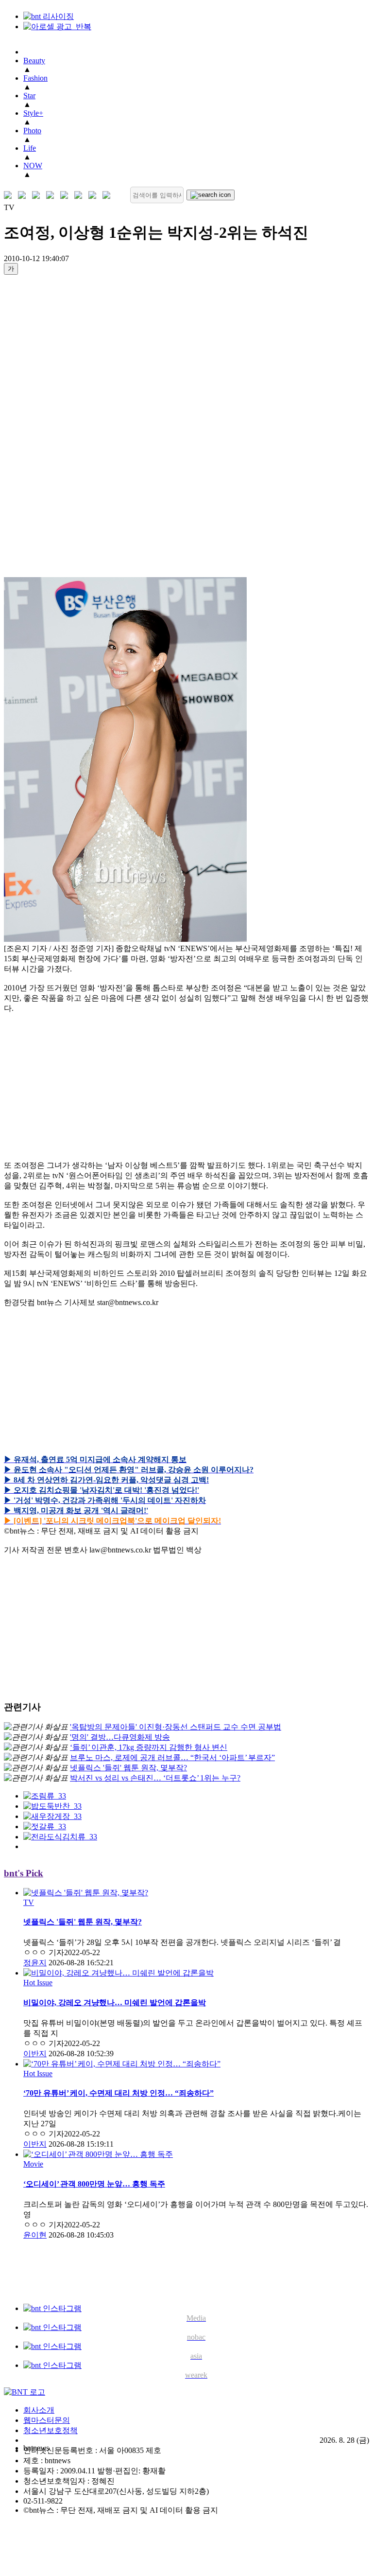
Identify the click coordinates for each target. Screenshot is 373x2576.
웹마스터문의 (47, 2420)
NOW (33, 166)
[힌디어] (94, 195)
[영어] (24, 195)
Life (30, 148)
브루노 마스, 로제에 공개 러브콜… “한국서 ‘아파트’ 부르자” (172, 1757)
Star (29, 96)
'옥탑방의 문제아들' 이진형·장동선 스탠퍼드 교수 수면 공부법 (176, 1727)
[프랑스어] (66, 195)
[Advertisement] (43, 429)
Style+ (33, 113)
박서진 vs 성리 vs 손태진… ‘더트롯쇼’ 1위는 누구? (155, 1778)
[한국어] (10, 195)
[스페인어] (80, 195)
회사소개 (39, 2410)
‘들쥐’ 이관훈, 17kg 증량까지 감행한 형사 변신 (149, 1747)
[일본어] (38, 195)
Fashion (35, 78)
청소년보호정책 (51, 2430)
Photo (32, 131)
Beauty (34, 61)
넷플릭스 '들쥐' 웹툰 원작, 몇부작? (128, 1768)
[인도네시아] (109, 195)
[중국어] (52, 195)
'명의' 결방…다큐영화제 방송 (120, 1737)
